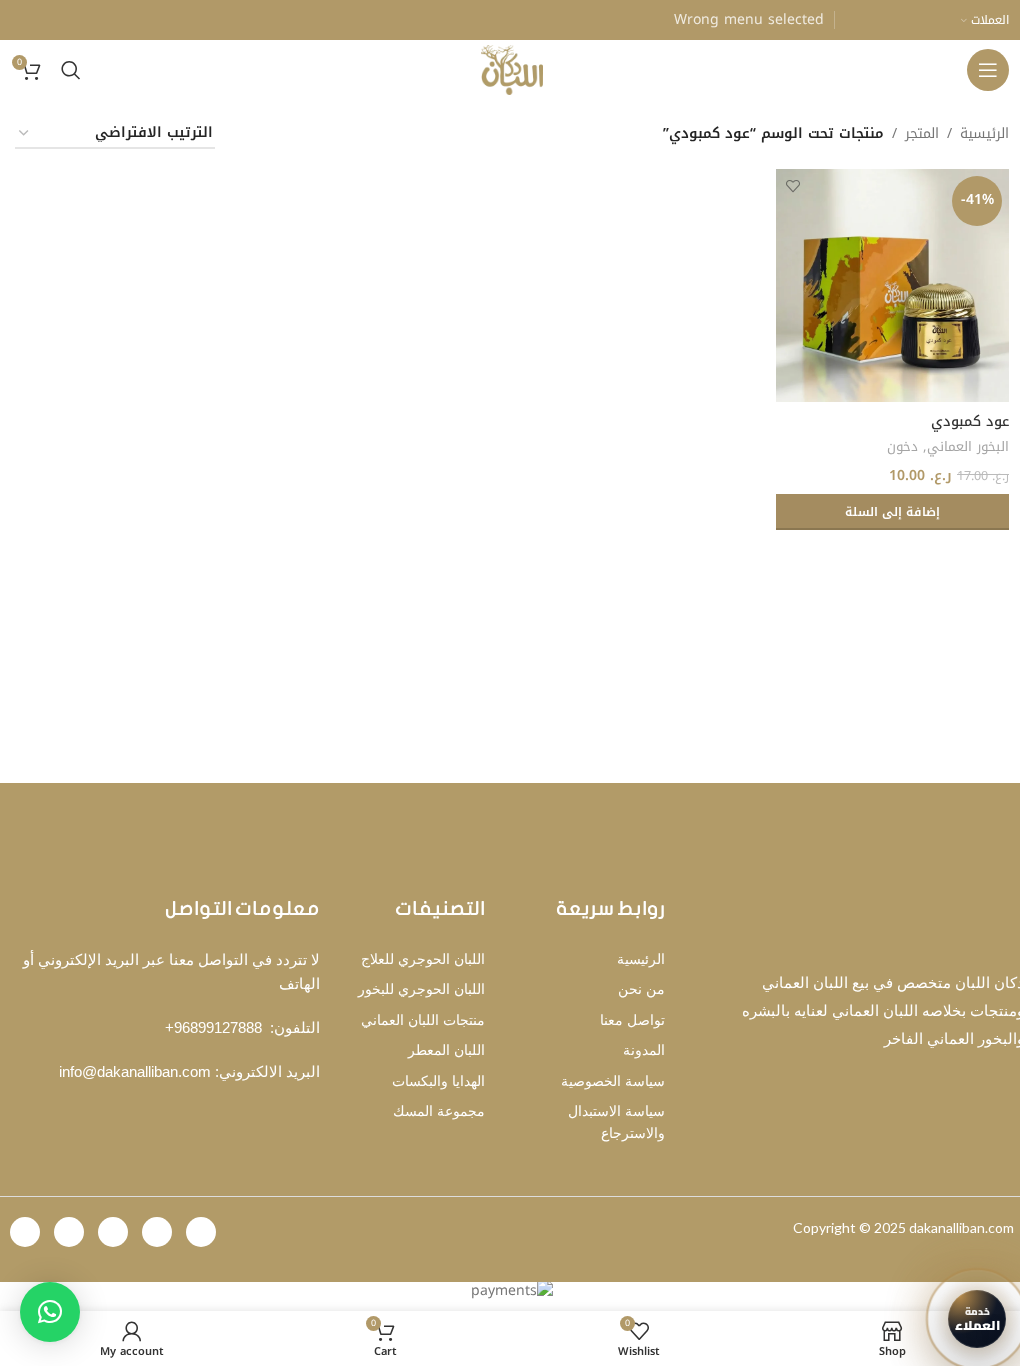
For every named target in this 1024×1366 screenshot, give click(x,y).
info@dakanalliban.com (135, 1071)
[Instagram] (157, 1232)
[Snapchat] (69, 1232)
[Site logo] (512, 69)
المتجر (922, 134)
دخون (902, 446)
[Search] (71, 70)
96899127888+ (213, 1027)
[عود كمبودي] (893, 286)
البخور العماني (968, 446)
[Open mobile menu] (988, 70)
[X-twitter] (113, 1232)
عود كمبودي (970, 421)
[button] (893, 512)
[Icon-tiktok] (201, 1232)
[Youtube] (25, 1232)
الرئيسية (984, 134)
